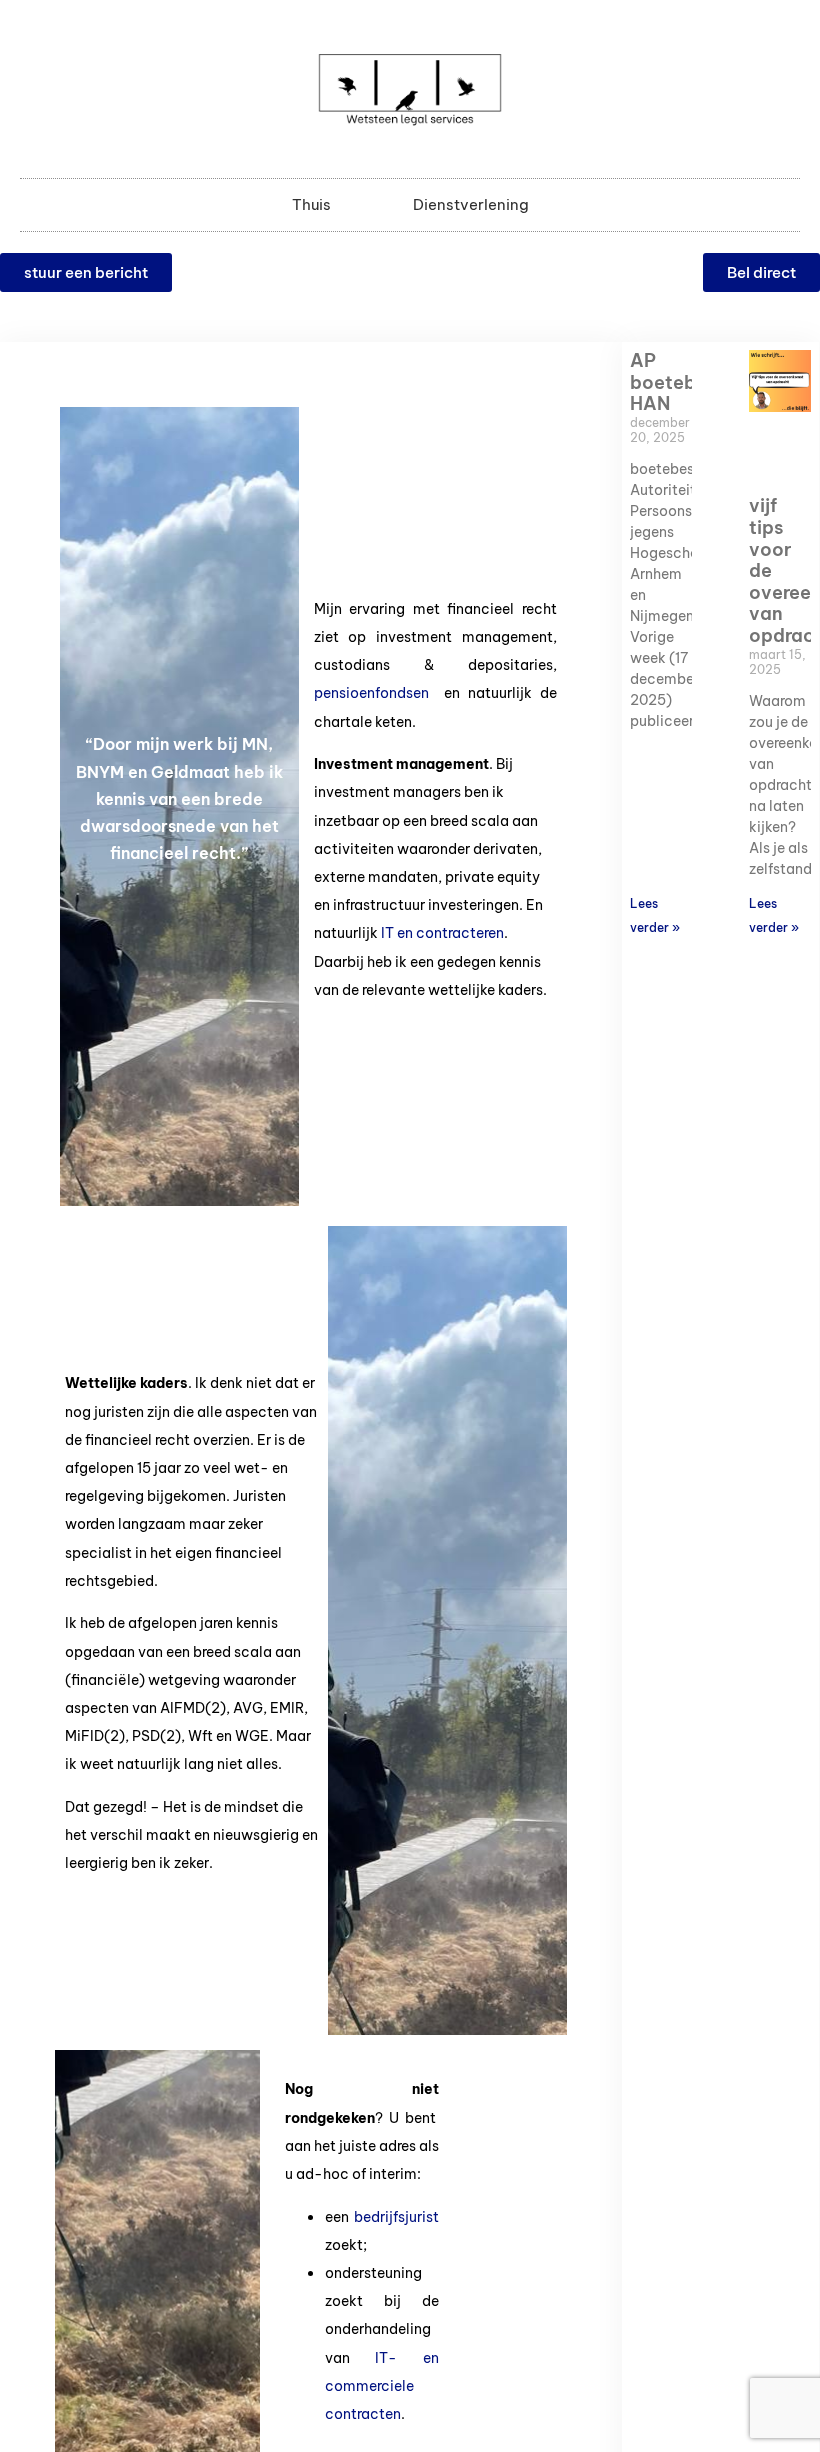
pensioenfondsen (371, 693)
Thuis (311, 204)
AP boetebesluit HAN (687, 382)
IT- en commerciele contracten (382, 2386)
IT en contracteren (441, 933)
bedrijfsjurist (396, 2217)
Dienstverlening (471, 204)
